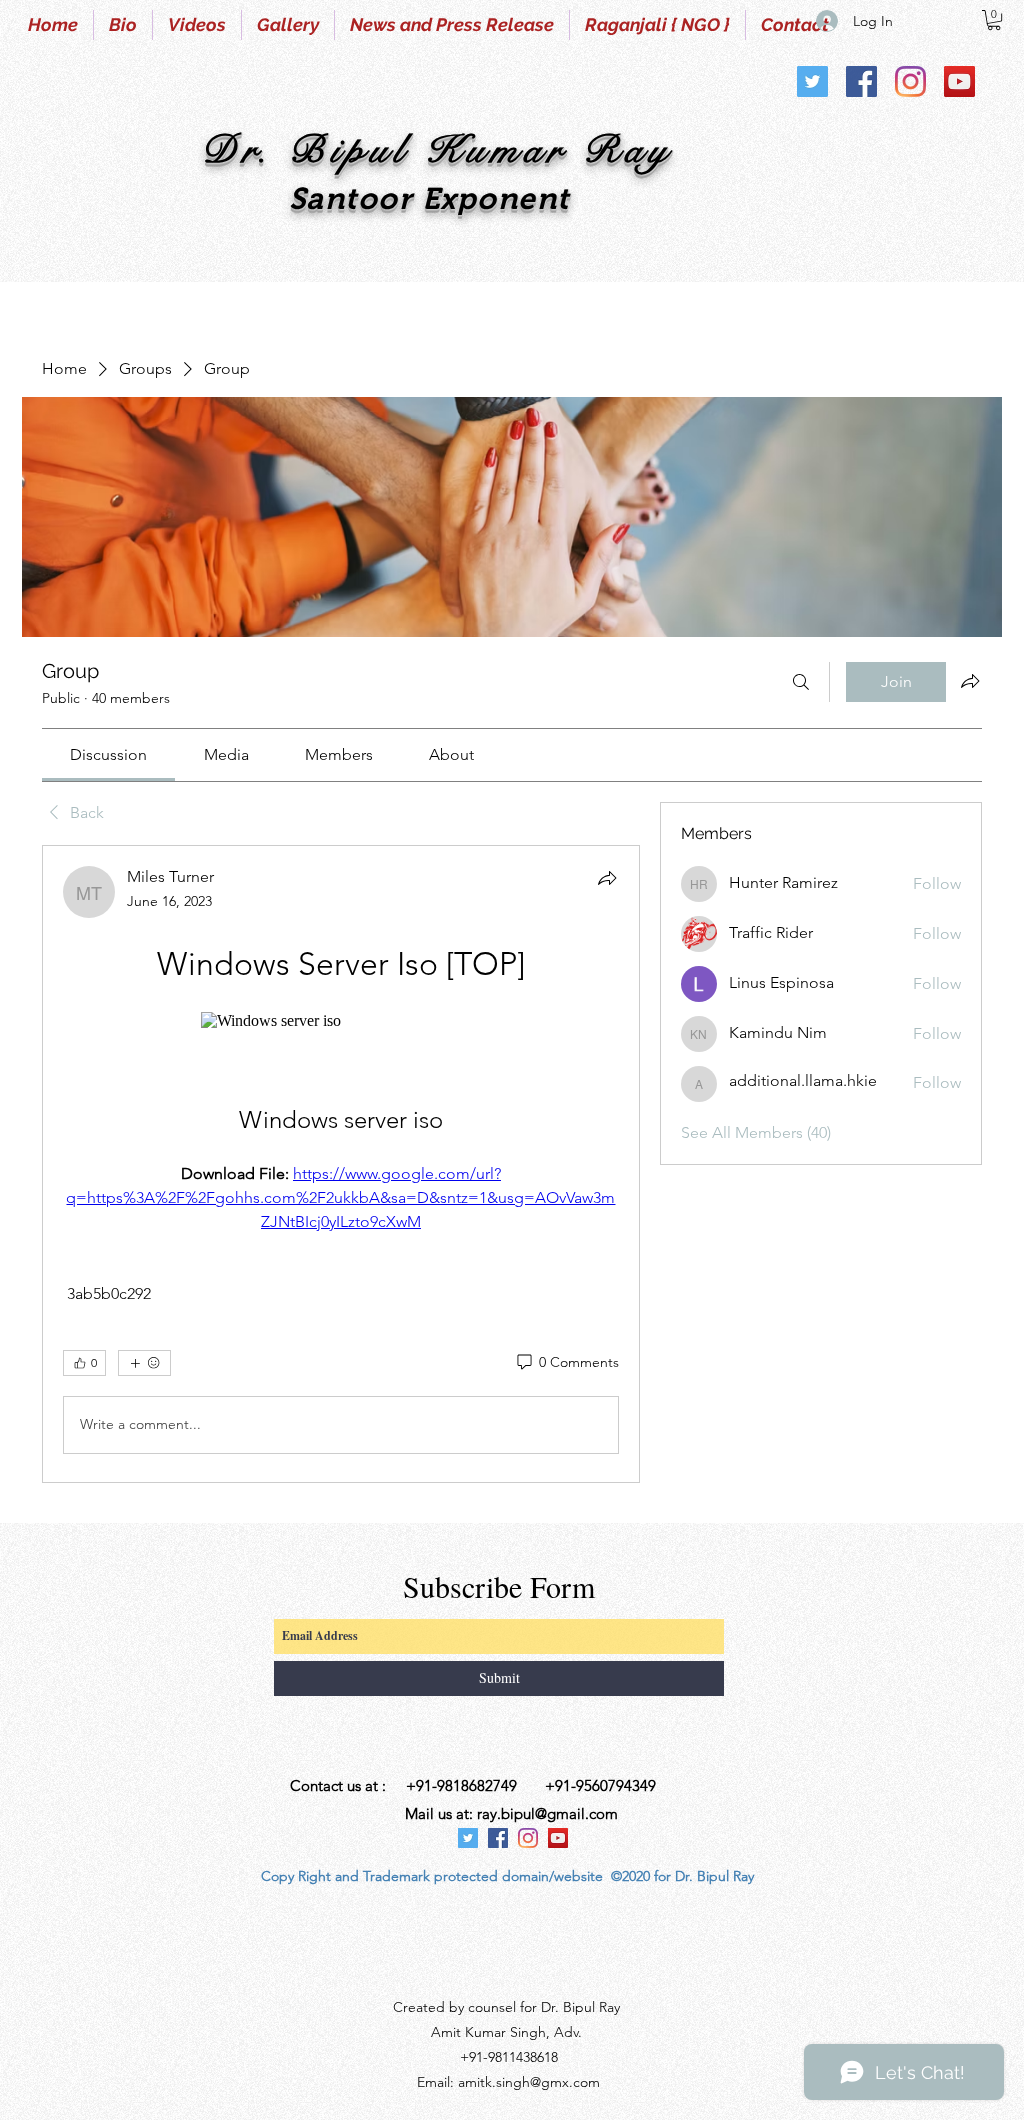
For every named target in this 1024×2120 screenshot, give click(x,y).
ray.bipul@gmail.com (547, 1813)
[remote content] (341, 1021)
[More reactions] (144, 1363)
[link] (108, 754)
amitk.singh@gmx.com (529, 2082)
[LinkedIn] (959, 81)
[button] (994, 20)
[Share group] (970, 681)
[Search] (801, 682)
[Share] (607, 878)
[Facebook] (861, 81)
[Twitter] (812, 81)
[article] (341, 1164)
